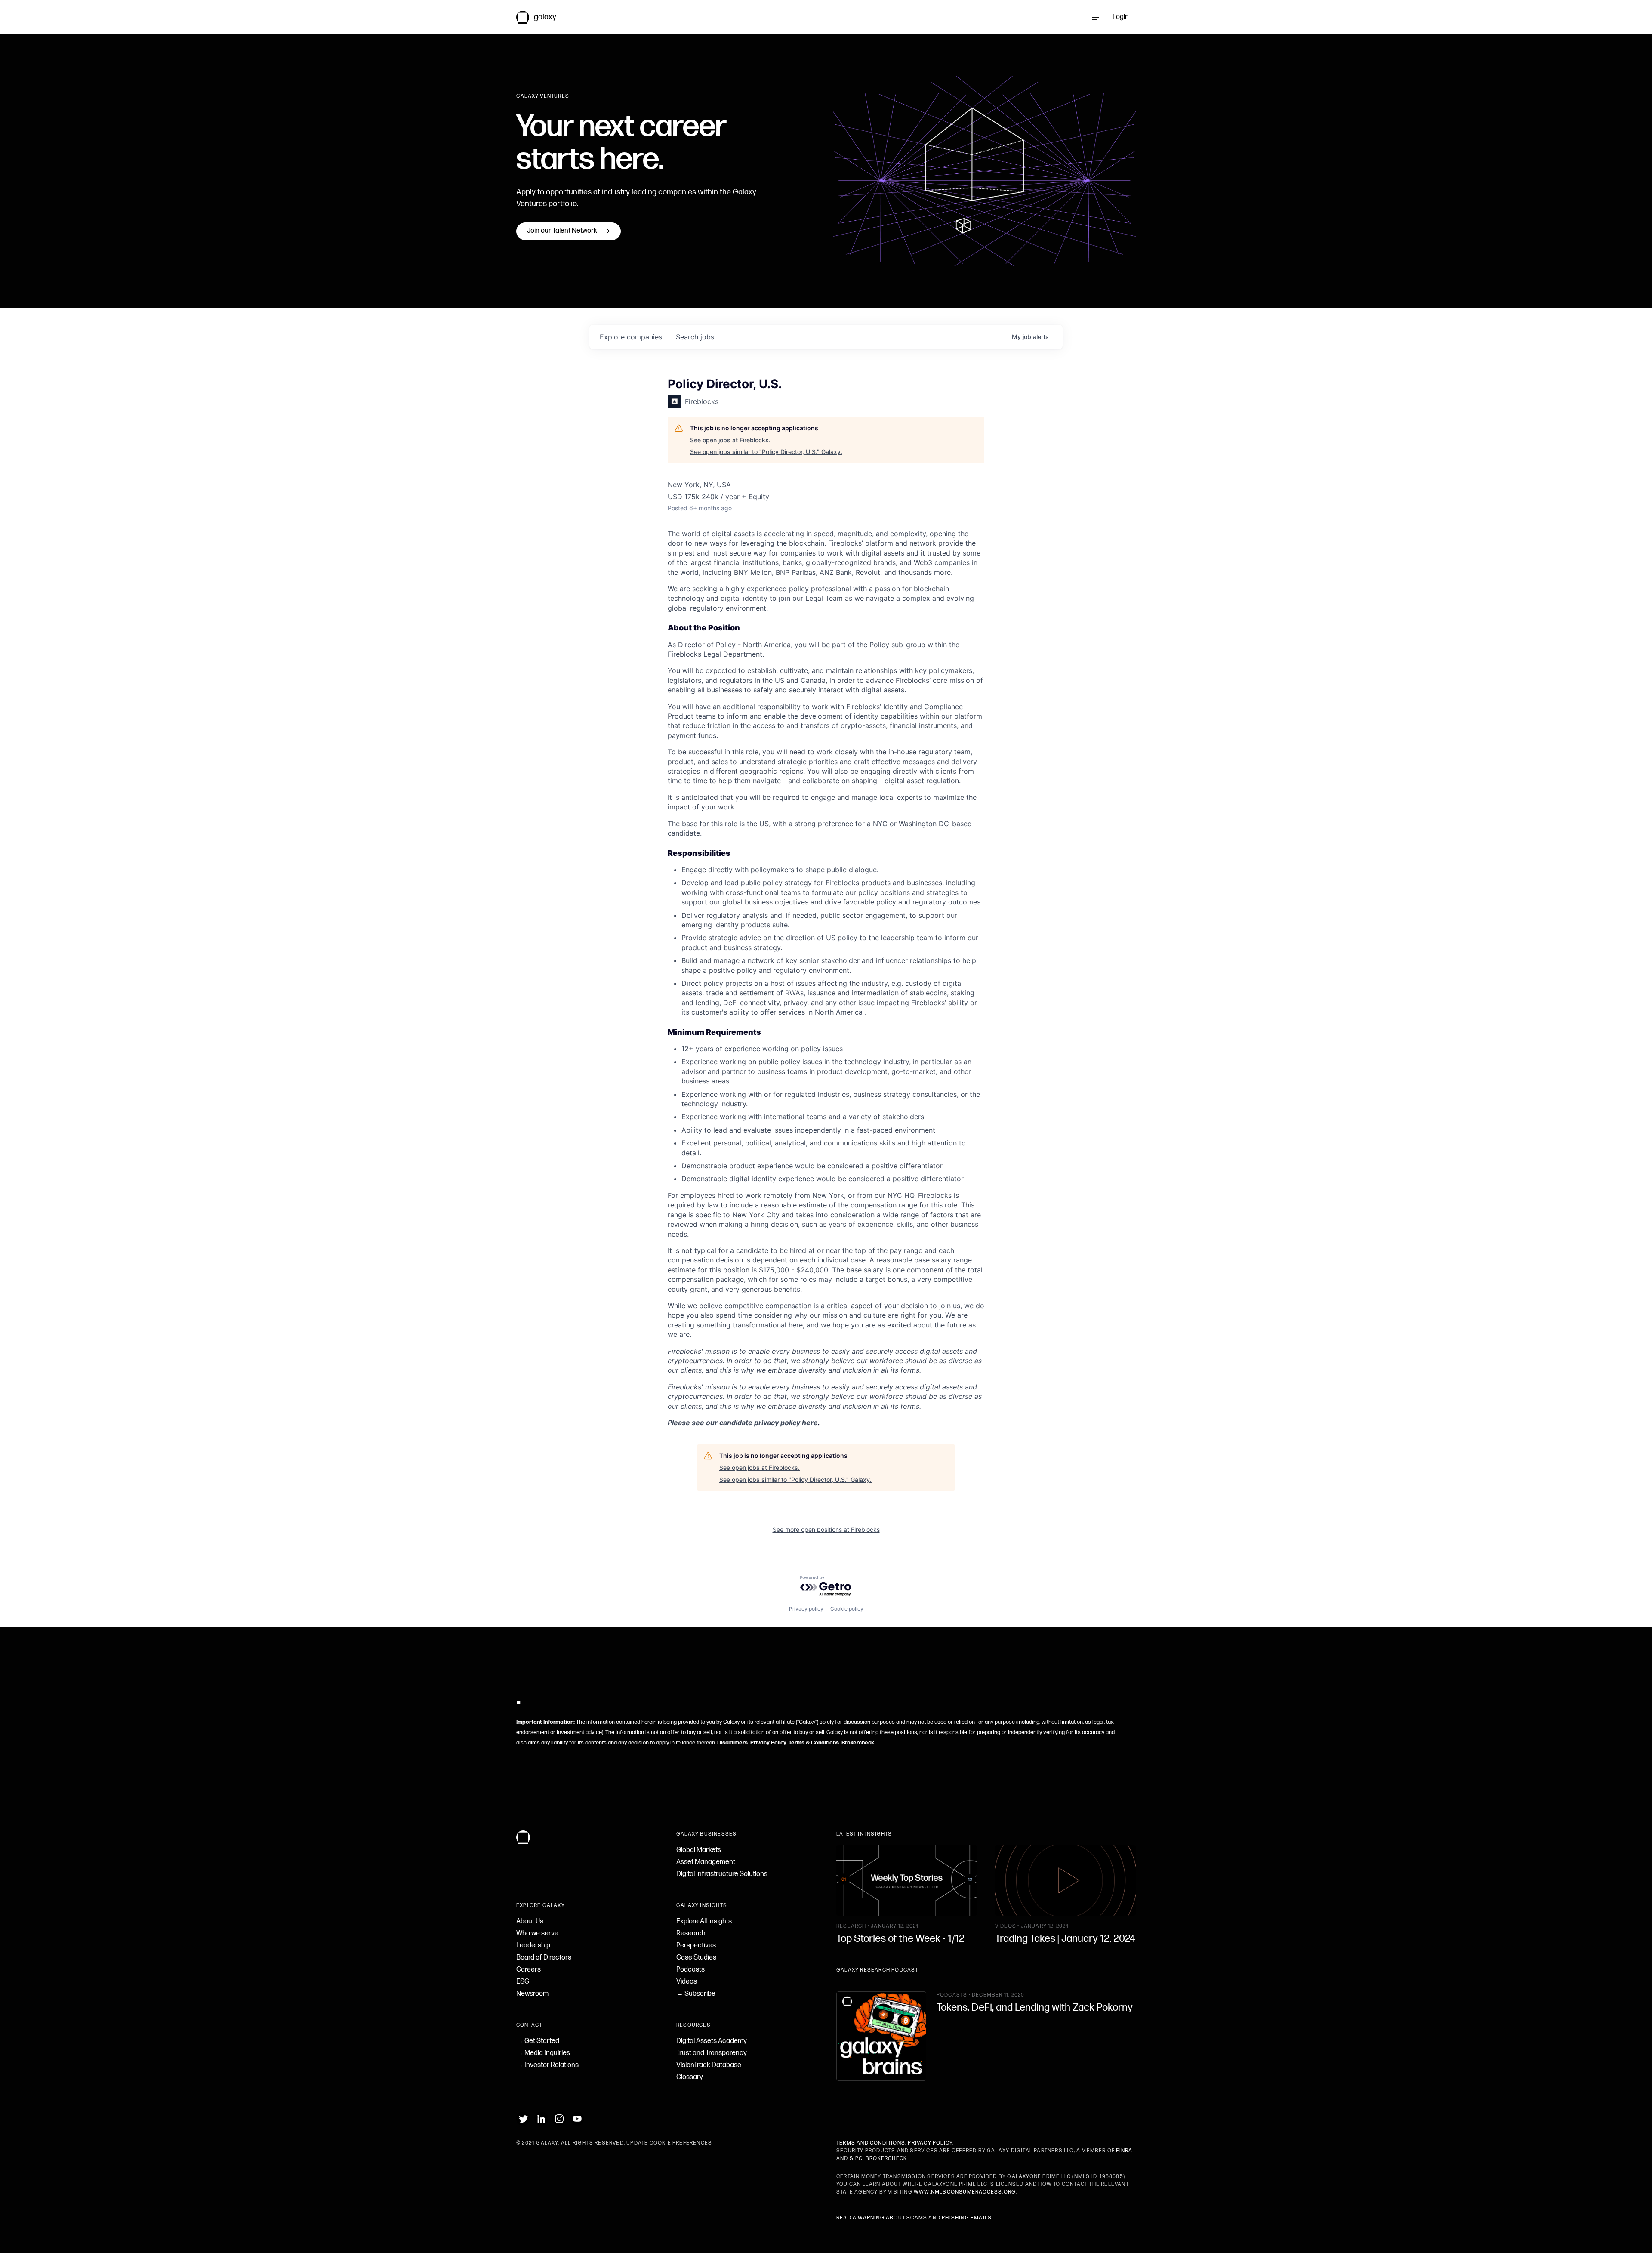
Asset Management (706, 1862)
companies (631, 337)
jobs (695, 337)
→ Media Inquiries (543, 2053)
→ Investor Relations (547, 2065)
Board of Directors (544, 1958)
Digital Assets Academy (712, 2041)
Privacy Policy (768, 1743)
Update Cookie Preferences (669, 2143)
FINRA (1124, 2151)
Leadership (533, 1946)
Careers (529, 1970)
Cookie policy (847, 1609)
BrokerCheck (886, 2159)
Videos (687, 1982)
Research (691, 1934)
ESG (523, 1982)
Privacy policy (806, 1609)
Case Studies (696, 1958)
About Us (530, 1921)
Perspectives (696, 1946)
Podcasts (690, 1970)
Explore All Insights (704, 1921)
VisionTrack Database (709, 2065)
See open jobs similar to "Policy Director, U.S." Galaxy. (766, 452)
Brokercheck (858, 1743)
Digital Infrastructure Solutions (722, 1874)
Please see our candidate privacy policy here (743, 1423)
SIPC (856, 2159)
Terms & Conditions (814, 1743)
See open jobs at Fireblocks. (730, 440)
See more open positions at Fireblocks (826, 1529)
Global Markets (699, 1850)
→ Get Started (538, 2041)
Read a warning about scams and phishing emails (914, 2218)
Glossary (690, 2077)
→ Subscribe (696, 1994)
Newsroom (532, 1994)
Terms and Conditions (871, 2143)
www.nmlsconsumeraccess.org (965, 2192)
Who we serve (537, 1934)
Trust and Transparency (712, 2053)
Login (1121, 17)
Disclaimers (732, 1743)
